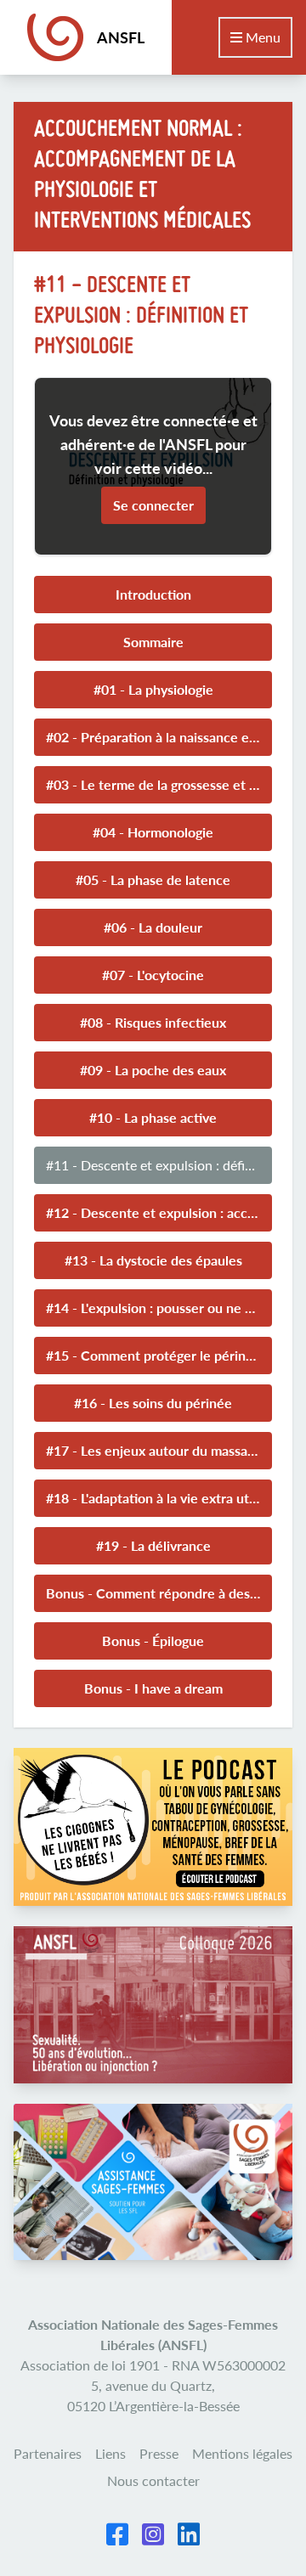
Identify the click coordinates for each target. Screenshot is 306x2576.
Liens (110, 2453)
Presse (159, 2453)
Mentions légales (242, 2453)
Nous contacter (153, 2480)
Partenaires (48, 2453)
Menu (261, 37)
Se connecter (153, 505)
